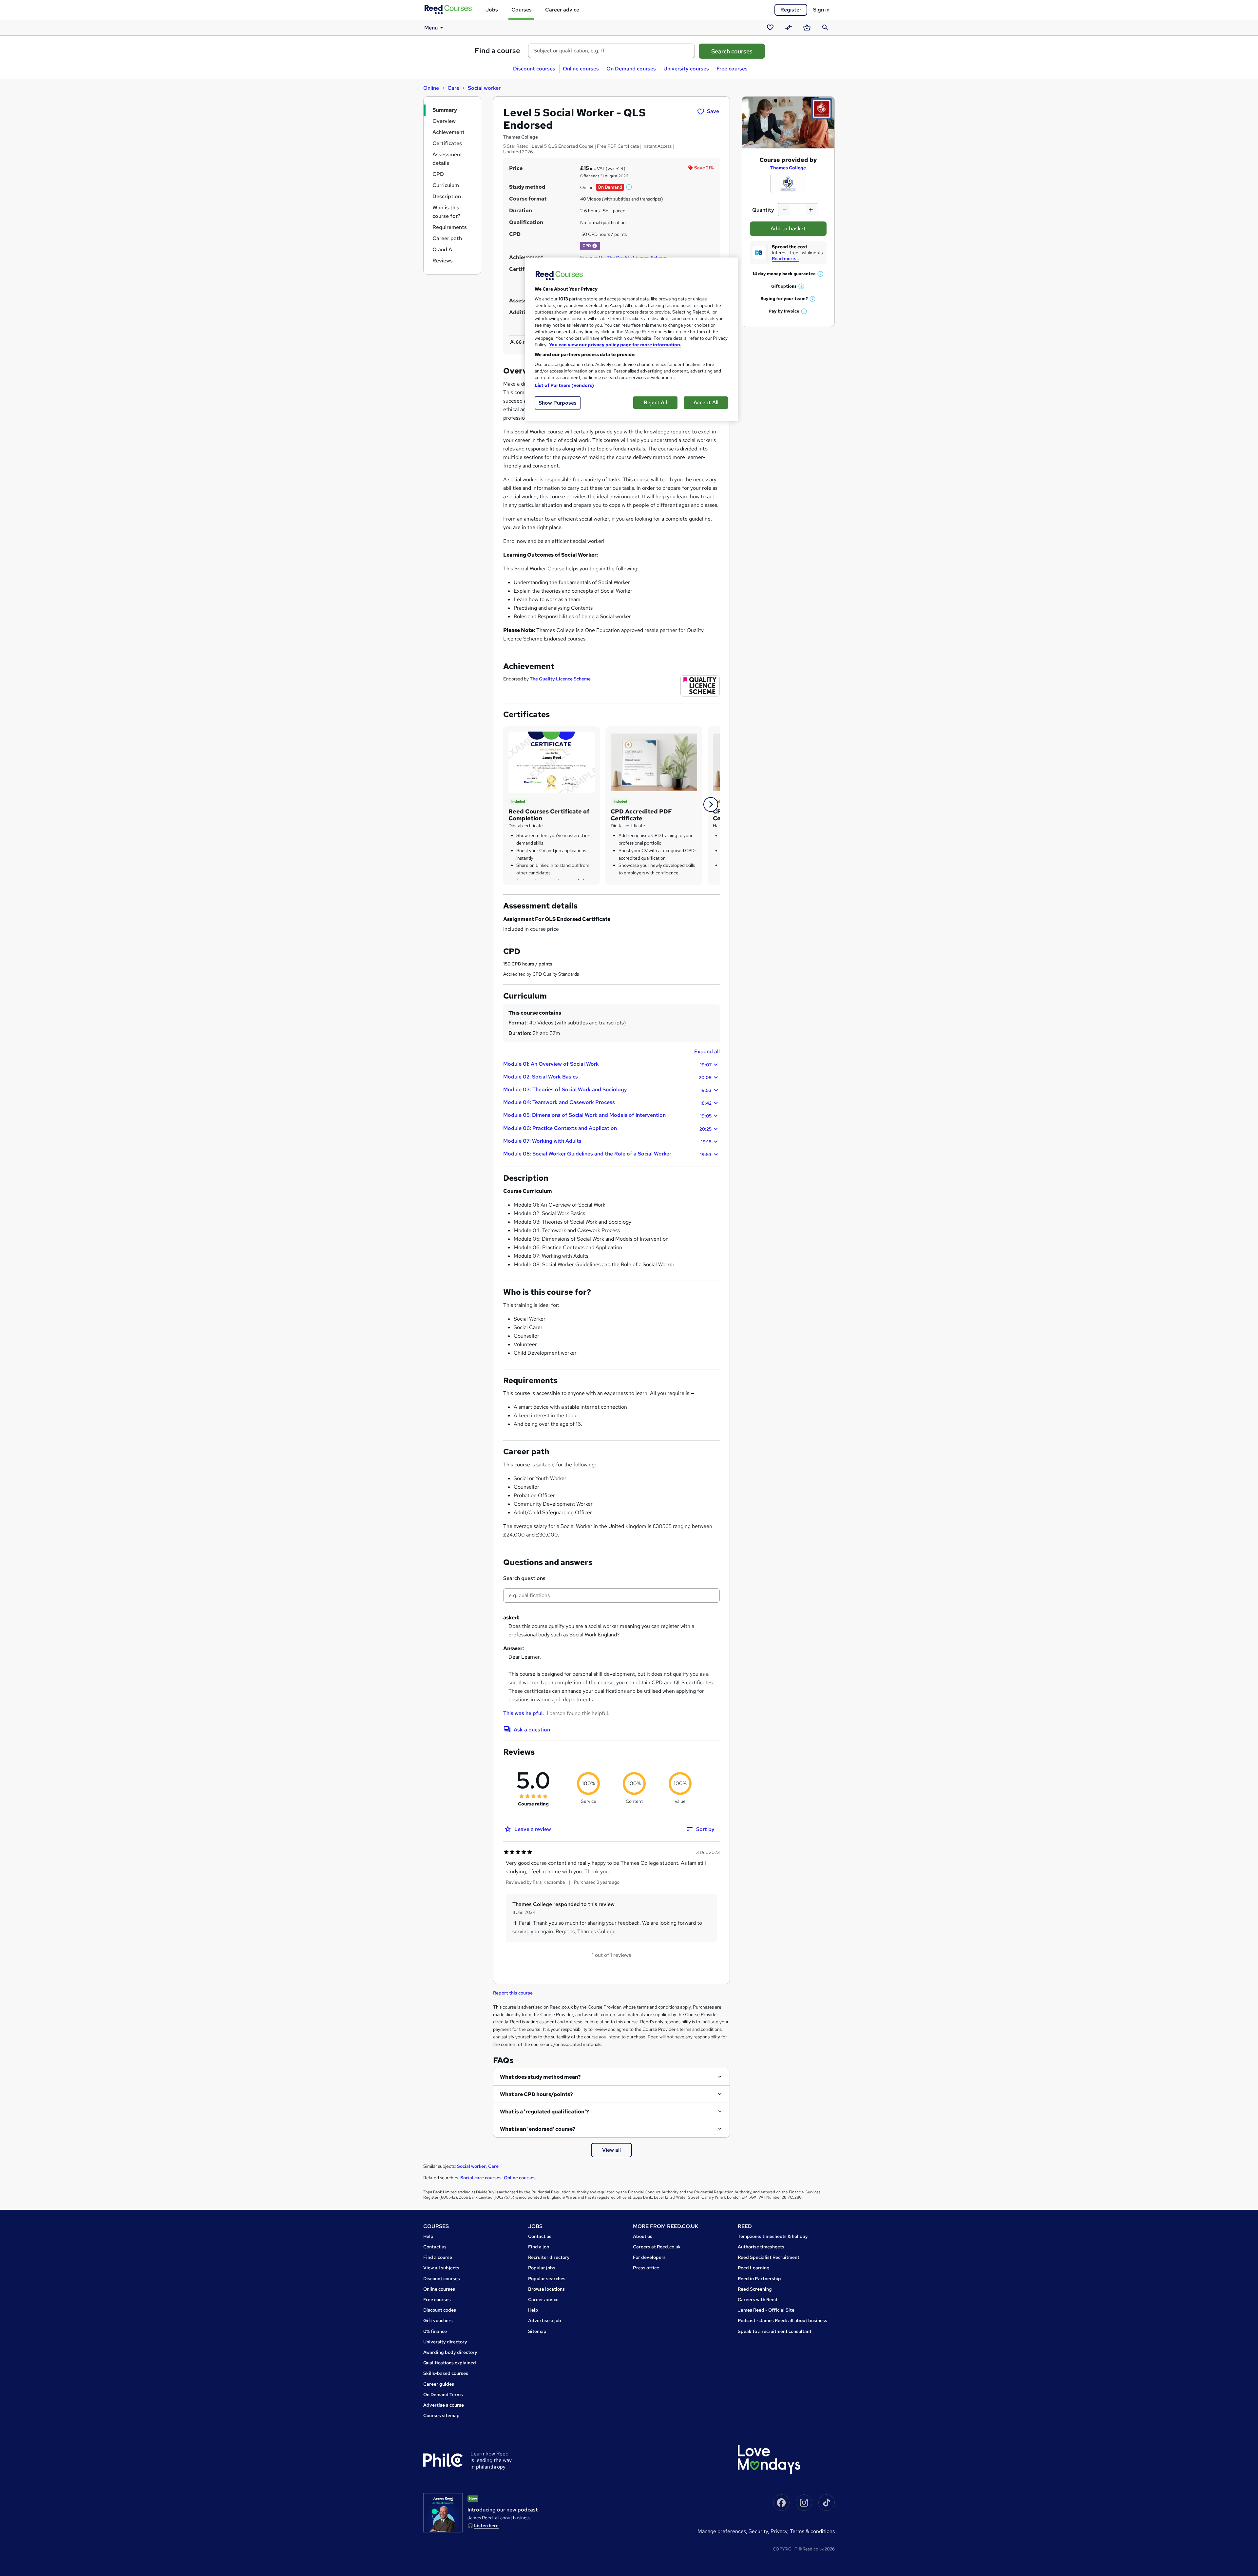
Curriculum (446, 185)
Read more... (785, 258)
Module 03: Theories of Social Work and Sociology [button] (607, 1090)
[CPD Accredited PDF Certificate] (654, 762)
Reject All (655, 402)
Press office (646, 2268)
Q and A (442, 249)
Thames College (788, 168)
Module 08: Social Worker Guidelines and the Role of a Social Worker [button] (607, 1154)
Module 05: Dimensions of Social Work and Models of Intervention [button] (607, 1115)
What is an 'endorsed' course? (538, 2129)
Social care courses (481, 2178)
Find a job (539, 2247)
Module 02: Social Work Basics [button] (607, 1077)
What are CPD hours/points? (536, 2094)
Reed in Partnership (759, 2279)
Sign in (821, 10)
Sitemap (537, 2331)
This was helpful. (524, 1713)
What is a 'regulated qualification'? (544, 2112)
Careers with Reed (758, 2299)
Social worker (484, 88)
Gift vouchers (438, 2320)
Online (431, 88)
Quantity (763, 210)
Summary (445, 110)
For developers (649, 2257)
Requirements (450, 227)
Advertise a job (545, 2320)
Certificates (447, 143)
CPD (438, 174)
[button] (629, 187)
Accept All (706, 402)
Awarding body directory (450, 2352)
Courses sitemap (441, 2415)
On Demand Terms (443, 2395)
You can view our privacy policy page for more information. (615, 345)
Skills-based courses (446, 2373)
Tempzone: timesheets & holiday (773, 2236)
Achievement (448, 132)
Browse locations (546, 2289)
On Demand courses (631, 69)
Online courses (581, 69)
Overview (444, 121)
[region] (631, 339)
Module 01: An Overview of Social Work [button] (607, 1064)
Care (453, 88)
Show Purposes (558, 403)
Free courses (732, 69)
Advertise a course (444, 2405)
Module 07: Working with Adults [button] (607, 1141)
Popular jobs (542, 2268)
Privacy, (780, 2531)
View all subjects (441, 2268)
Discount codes (440, 2310)
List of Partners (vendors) (564, 385)
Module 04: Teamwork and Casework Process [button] (607, 1102)
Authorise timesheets (761, 2247)
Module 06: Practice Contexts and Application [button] (607, 1128)
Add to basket (788, 229)
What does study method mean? (540, 2077)
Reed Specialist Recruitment (769, 2257)
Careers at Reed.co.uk (657, 2247)
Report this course (513, 1993)
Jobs (492, 10)
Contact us (435, 2247)
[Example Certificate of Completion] (552, 762)
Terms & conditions (812, 2531)
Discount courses (534, 69)
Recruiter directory (549, 2257)
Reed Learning (754, 2268)
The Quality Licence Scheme (560, 679)
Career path (447, 238)
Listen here (486, 2526)
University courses (686, 69)
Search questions (524, 1578)
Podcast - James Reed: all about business (782, 2320)
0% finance (435, 2331)
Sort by (705, 1829)
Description (447, 196)
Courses (522, 10)
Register (791, 10)
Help (428, 2236)
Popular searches (547, 2279)
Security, (760, 2531)
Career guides (439, 2384)
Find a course (497, 51)
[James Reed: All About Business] (443, 2513)
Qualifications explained (450, 2363)
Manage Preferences (722, 2531)
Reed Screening (755, 2289)
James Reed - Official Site (766, 2310)
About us (643, 2236)
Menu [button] (431, 28)
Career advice (562, 10)
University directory (445, 2342)
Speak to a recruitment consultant (775, 2331)
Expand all (707, 1051)
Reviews (443, 261)
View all (611, 2150)
